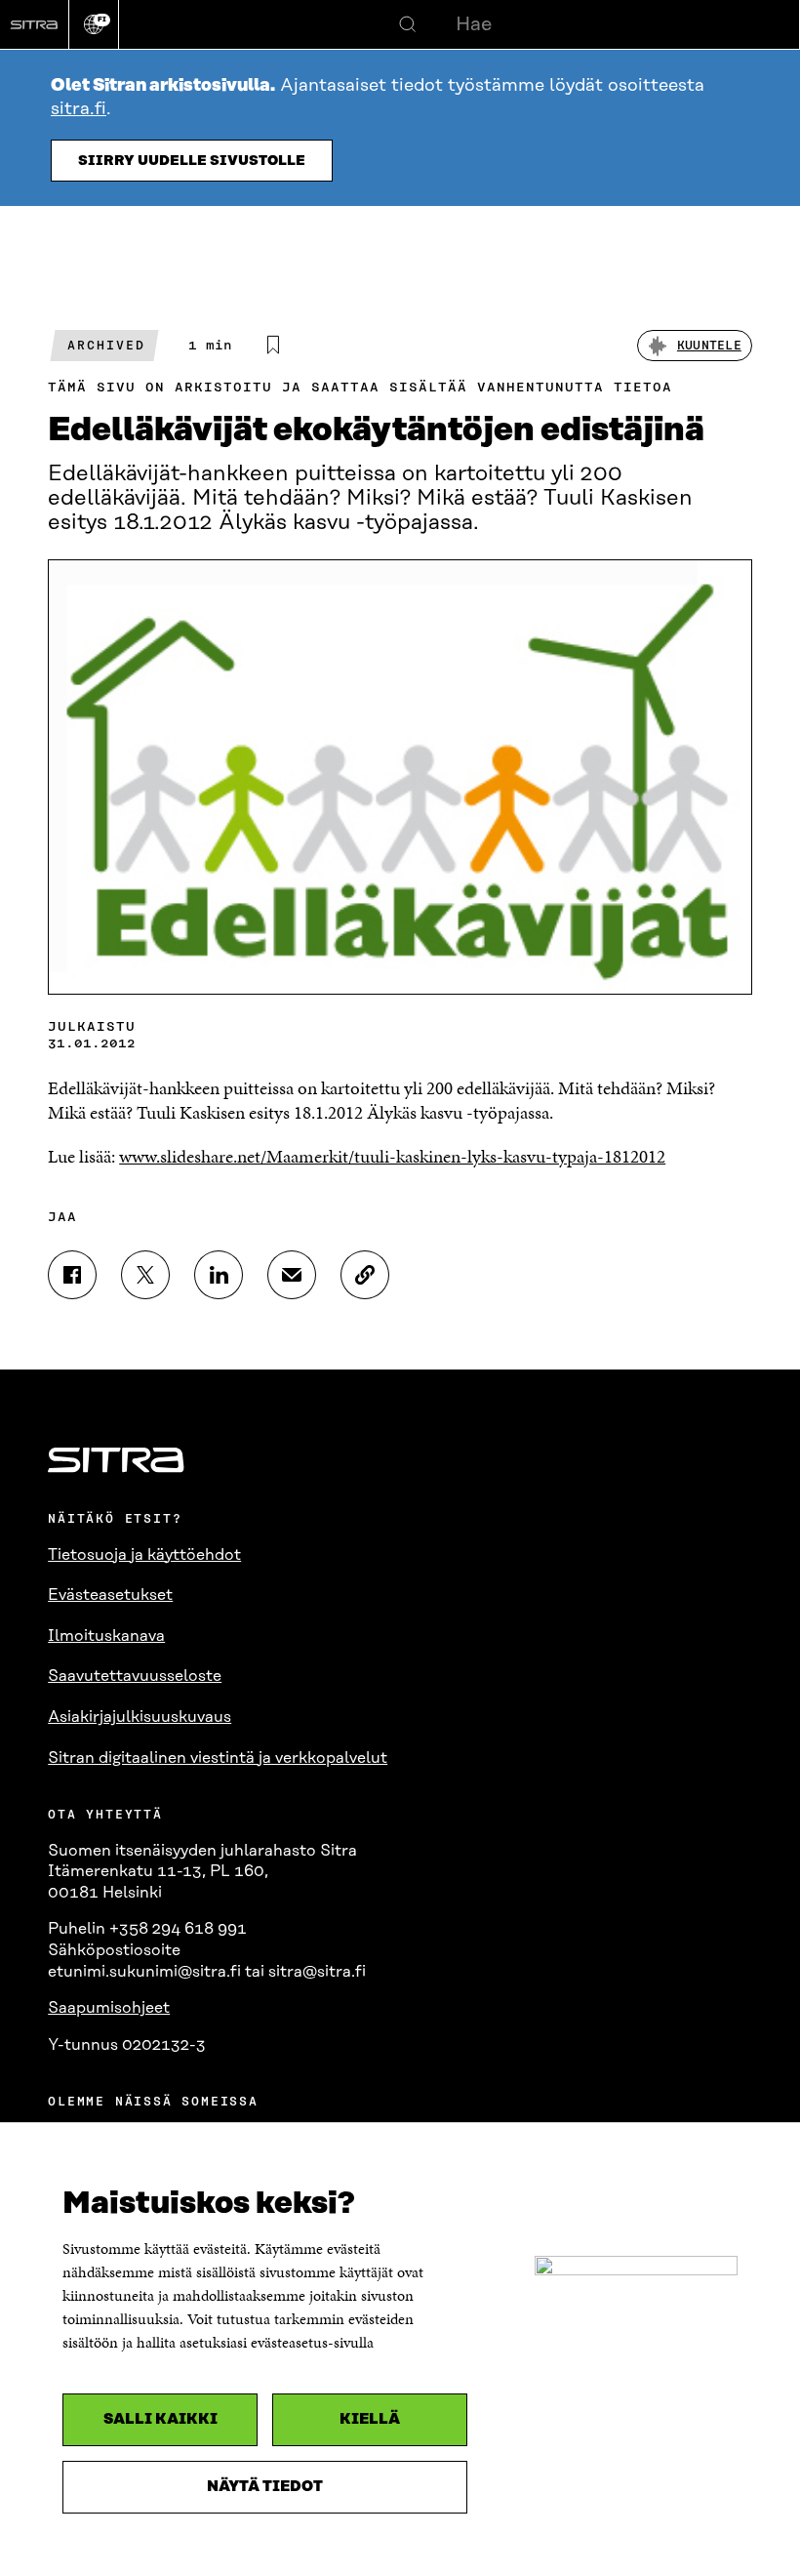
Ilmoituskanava (106, 1636)
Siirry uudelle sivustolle (192, 161)
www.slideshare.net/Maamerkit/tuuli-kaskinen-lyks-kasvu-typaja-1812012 (392, 1156)
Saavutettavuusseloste (135, 1676)
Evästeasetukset (110, 1595)
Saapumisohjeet (109, 2008)
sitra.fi (79, 109)
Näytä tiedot (265, 2487)
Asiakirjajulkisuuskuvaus (140, 1717)
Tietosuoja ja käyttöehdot (144, 1555)
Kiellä (370, 2419)
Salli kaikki (160, 2419)
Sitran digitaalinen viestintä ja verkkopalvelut (218, 1758)
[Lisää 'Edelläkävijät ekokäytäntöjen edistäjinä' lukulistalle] (273, 346)
